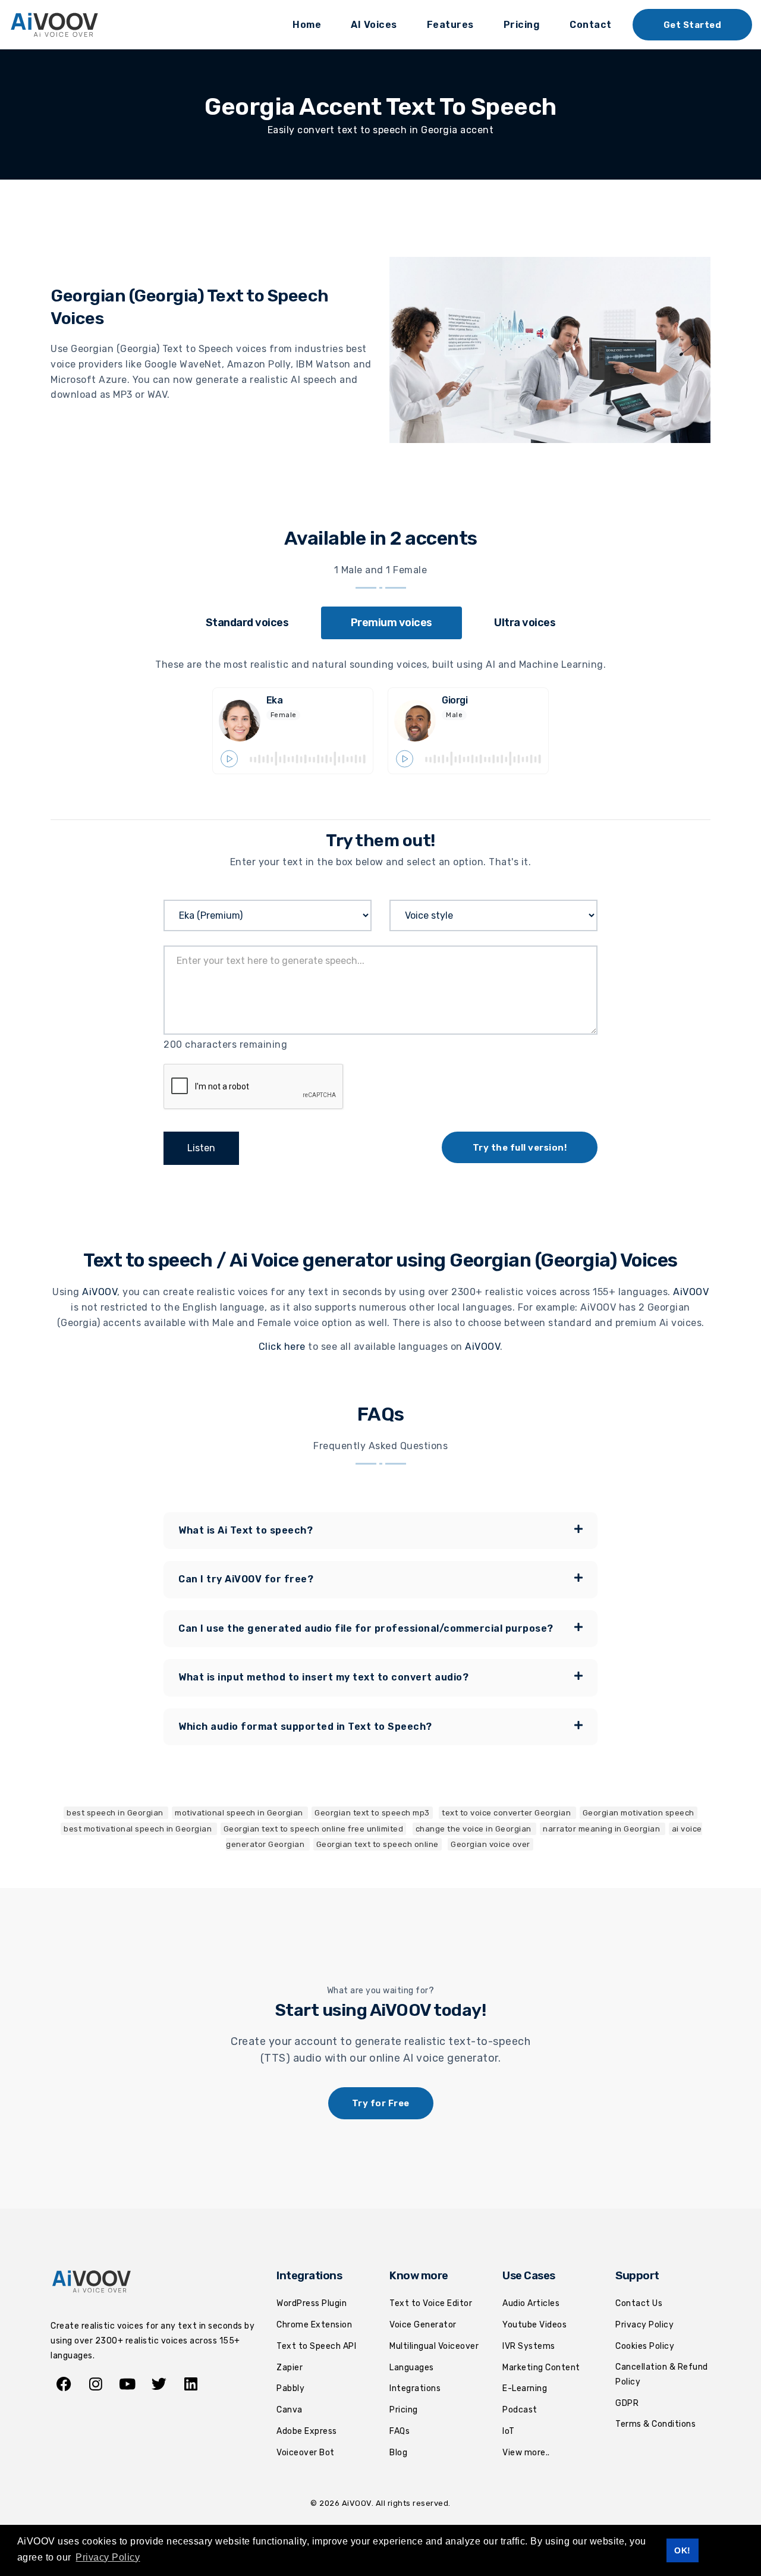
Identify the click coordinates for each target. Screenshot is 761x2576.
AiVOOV (100, 1292)
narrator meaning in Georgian (603, 1829)
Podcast (520, 2410)
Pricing (522, 25)
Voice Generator (423, 2325)
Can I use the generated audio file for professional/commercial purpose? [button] (366, 1628)
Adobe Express (307, 2431)
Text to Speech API (316, 2346)
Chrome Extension (314, 2325)
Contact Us (639, 2303)
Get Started (693, 25)
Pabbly (290, 2388)
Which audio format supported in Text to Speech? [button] (305, 1727)
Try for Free (381, 2103)
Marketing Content (541, 2368)
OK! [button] (683, 2550)
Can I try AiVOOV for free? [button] (246, 1579)
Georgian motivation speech (639, 1813)
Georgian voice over (490, 1844)
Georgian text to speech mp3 (372, 1813)
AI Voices (374, 25)
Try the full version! (520, 1148)
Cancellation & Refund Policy (662, 2374)
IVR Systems (529, 2346)
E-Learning (525, 2388)
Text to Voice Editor (431, 2303)
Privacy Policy (644, 2325)
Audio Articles (531, 2303)
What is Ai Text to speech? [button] (246, 1530)
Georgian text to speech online (378, 1844)
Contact (591, 25)
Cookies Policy (645, 2346)
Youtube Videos (534, 2325)
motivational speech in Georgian (240, 1813)
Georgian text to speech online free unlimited (314, 1829)
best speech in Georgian (116, 1813)
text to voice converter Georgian (507, 1813)
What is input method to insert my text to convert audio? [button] (323, 1677)
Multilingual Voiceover (434, 2346)
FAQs (400, 2431)
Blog (398, 2453)
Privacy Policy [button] (108, 2557)
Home (307, 25)
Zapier (290, 2368)
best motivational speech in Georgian (139, 1829)
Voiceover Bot (306, 2453)
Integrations (415, 2388)
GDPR (627, 2403)
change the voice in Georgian (475, 1829)
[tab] (247, 623)
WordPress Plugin (312, 2303)
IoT (509, 2431)
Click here (282, 1347)
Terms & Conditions (655, 2424)
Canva (290, 2410)
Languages (412, 2368)
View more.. (526, 2453)
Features (450, 25)
